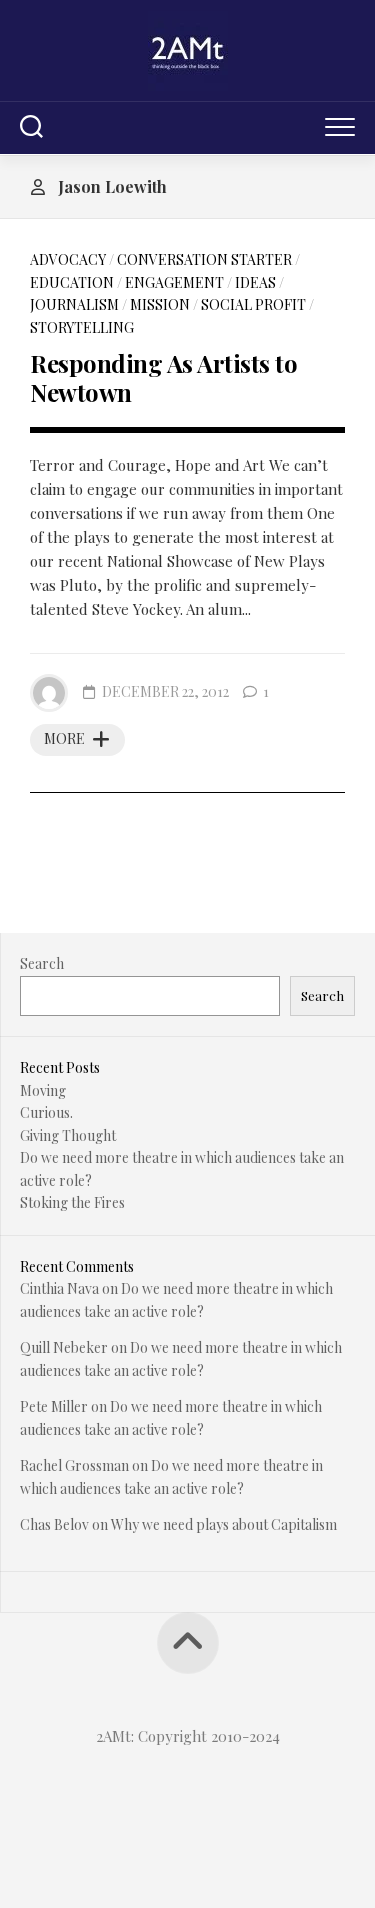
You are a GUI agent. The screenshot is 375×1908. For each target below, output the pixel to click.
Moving (43, 1090)
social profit (253, 304)
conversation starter (204, 259)
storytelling (82, 327)
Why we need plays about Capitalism (224, 1524)
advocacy (68, 259)
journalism (74, 304)
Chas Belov (54, 1524)
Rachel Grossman (74, 1465)
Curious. (46, 1112)
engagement (174, 282)
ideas (255, 282)
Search (42, 963)
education (72, 282)
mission (160, 304)
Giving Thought (68, 1135)
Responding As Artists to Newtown (163, 377)
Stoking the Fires (72, 1202)
